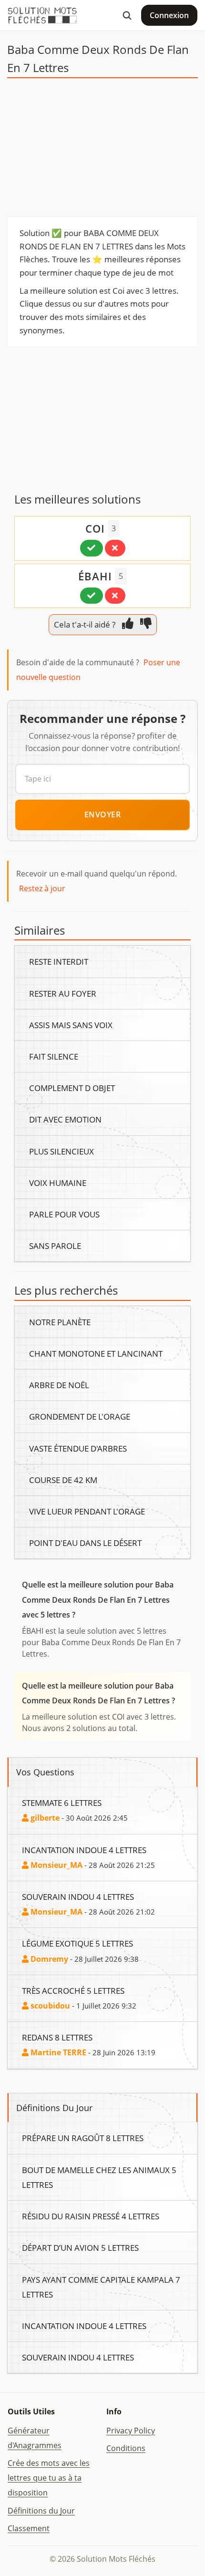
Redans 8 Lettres (57, 2037)
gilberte (44, 1818)
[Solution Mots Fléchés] (42, 15)
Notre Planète (60, 1322)
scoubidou (49, 2006)
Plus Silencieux (61, 1151)
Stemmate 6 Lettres (62, 1803)
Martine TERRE (57, 2052)
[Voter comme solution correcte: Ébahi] (92, 596)
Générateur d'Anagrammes (35, 2438)
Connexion (169, 15)
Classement (29, 2528)
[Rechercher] (127, 15)
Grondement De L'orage (80, 1416)
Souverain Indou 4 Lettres (78, 1896)
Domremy (48, 1959)
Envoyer (103, 814)
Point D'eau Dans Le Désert (85, 1543)
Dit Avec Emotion (65, 1119)
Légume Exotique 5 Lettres (77, 1943)
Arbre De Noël (59, 1385)
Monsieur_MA (56, 1865)
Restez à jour (42, 888)
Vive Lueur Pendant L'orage (87, 1511)
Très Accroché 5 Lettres (73, 1990)
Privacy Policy (131, 2431)
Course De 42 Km (63, 1480)
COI (95, 528)
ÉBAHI (95, 576)
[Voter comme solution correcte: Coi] (92, 548)
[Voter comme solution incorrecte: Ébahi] (115, 596)
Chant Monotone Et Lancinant (96, 1353)
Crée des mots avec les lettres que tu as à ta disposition (49, 2478)
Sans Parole (55, 1246)
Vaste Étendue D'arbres (78, 1448)
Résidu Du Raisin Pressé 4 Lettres (91, 2216)
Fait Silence (54, 1056)
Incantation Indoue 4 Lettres (84, 1850)
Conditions (126, 2448)
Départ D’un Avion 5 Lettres (80, 2247)
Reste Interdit (59, 961)
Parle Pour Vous (64, 1214)
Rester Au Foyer (63, 993)
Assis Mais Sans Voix (71, 1025)
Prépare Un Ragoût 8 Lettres (83, 2138)
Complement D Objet (72, 1088)
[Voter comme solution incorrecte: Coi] (115, 548)
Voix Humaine (58, 1183)
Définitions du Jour (41, 2511)
